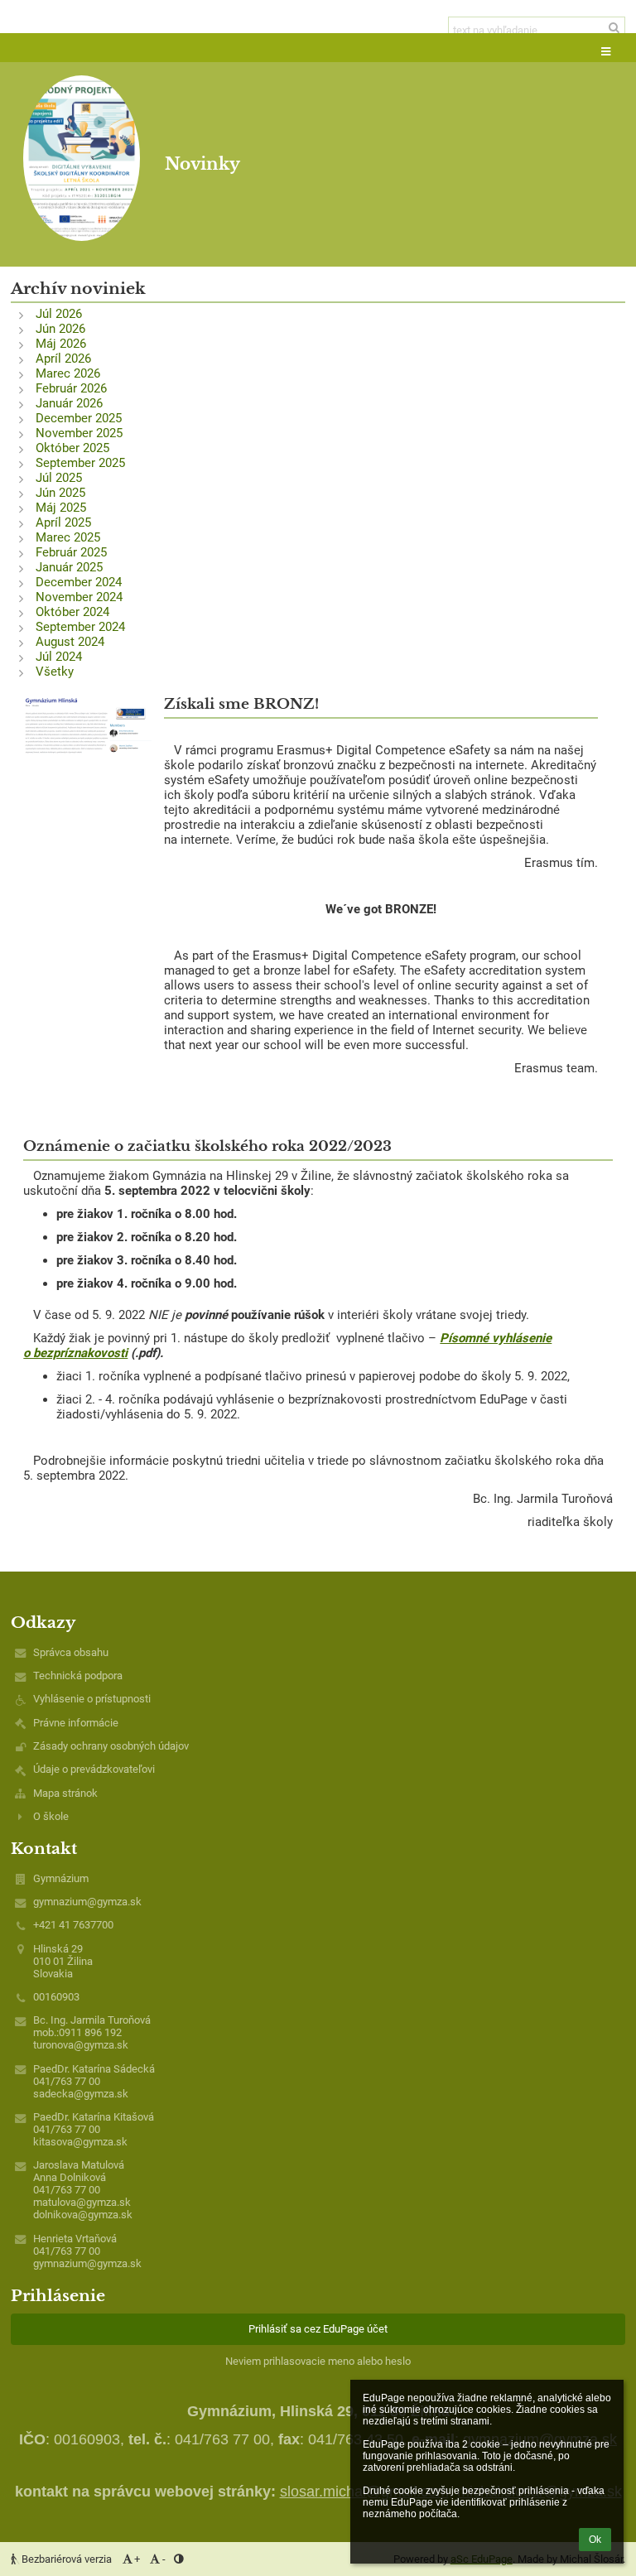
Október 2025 (72, 448)
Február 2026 (71, 388)
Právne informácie (76, 1723)
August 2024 (70, 642)
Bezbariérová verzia (67, 2559)
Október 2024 (72, 612)
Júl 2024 (59, 657)
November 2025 (79, 433)
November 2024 (79, 597)
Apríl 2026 (63, 359)
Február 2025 (71, 552)
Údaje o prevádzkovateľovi (94, 1769)
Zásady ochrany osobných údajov (111, 1746)
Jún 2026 (60, 329)
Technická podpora (78, 1676)
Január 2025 (69, 567)
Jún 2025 (60, 493)
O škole (51, 1816)
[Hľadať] (614, 28)
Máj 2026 (61, 344)
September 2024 (80, 627)
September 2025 (80, 463)
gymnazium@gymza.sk (87, 1902)
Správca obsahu (71, 1652)
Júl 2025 (59, 478)
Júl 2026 (59, 314)
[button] (606, 53)
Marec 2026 (68, 373)
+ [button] (137, 2559)
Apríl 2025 (63, 522)
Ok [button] (595, 2540)
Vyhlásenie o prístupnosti (92, 1699)
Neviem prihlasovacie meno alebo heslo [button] (318, 2361)
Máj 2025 (61, 508)
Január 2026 (69, 403)
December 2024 (79, 582)
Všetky (55, 672)
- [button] (164, 2559)
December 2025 (79, 418)
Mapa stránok (65, 1793)
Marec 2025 (68, 537)
